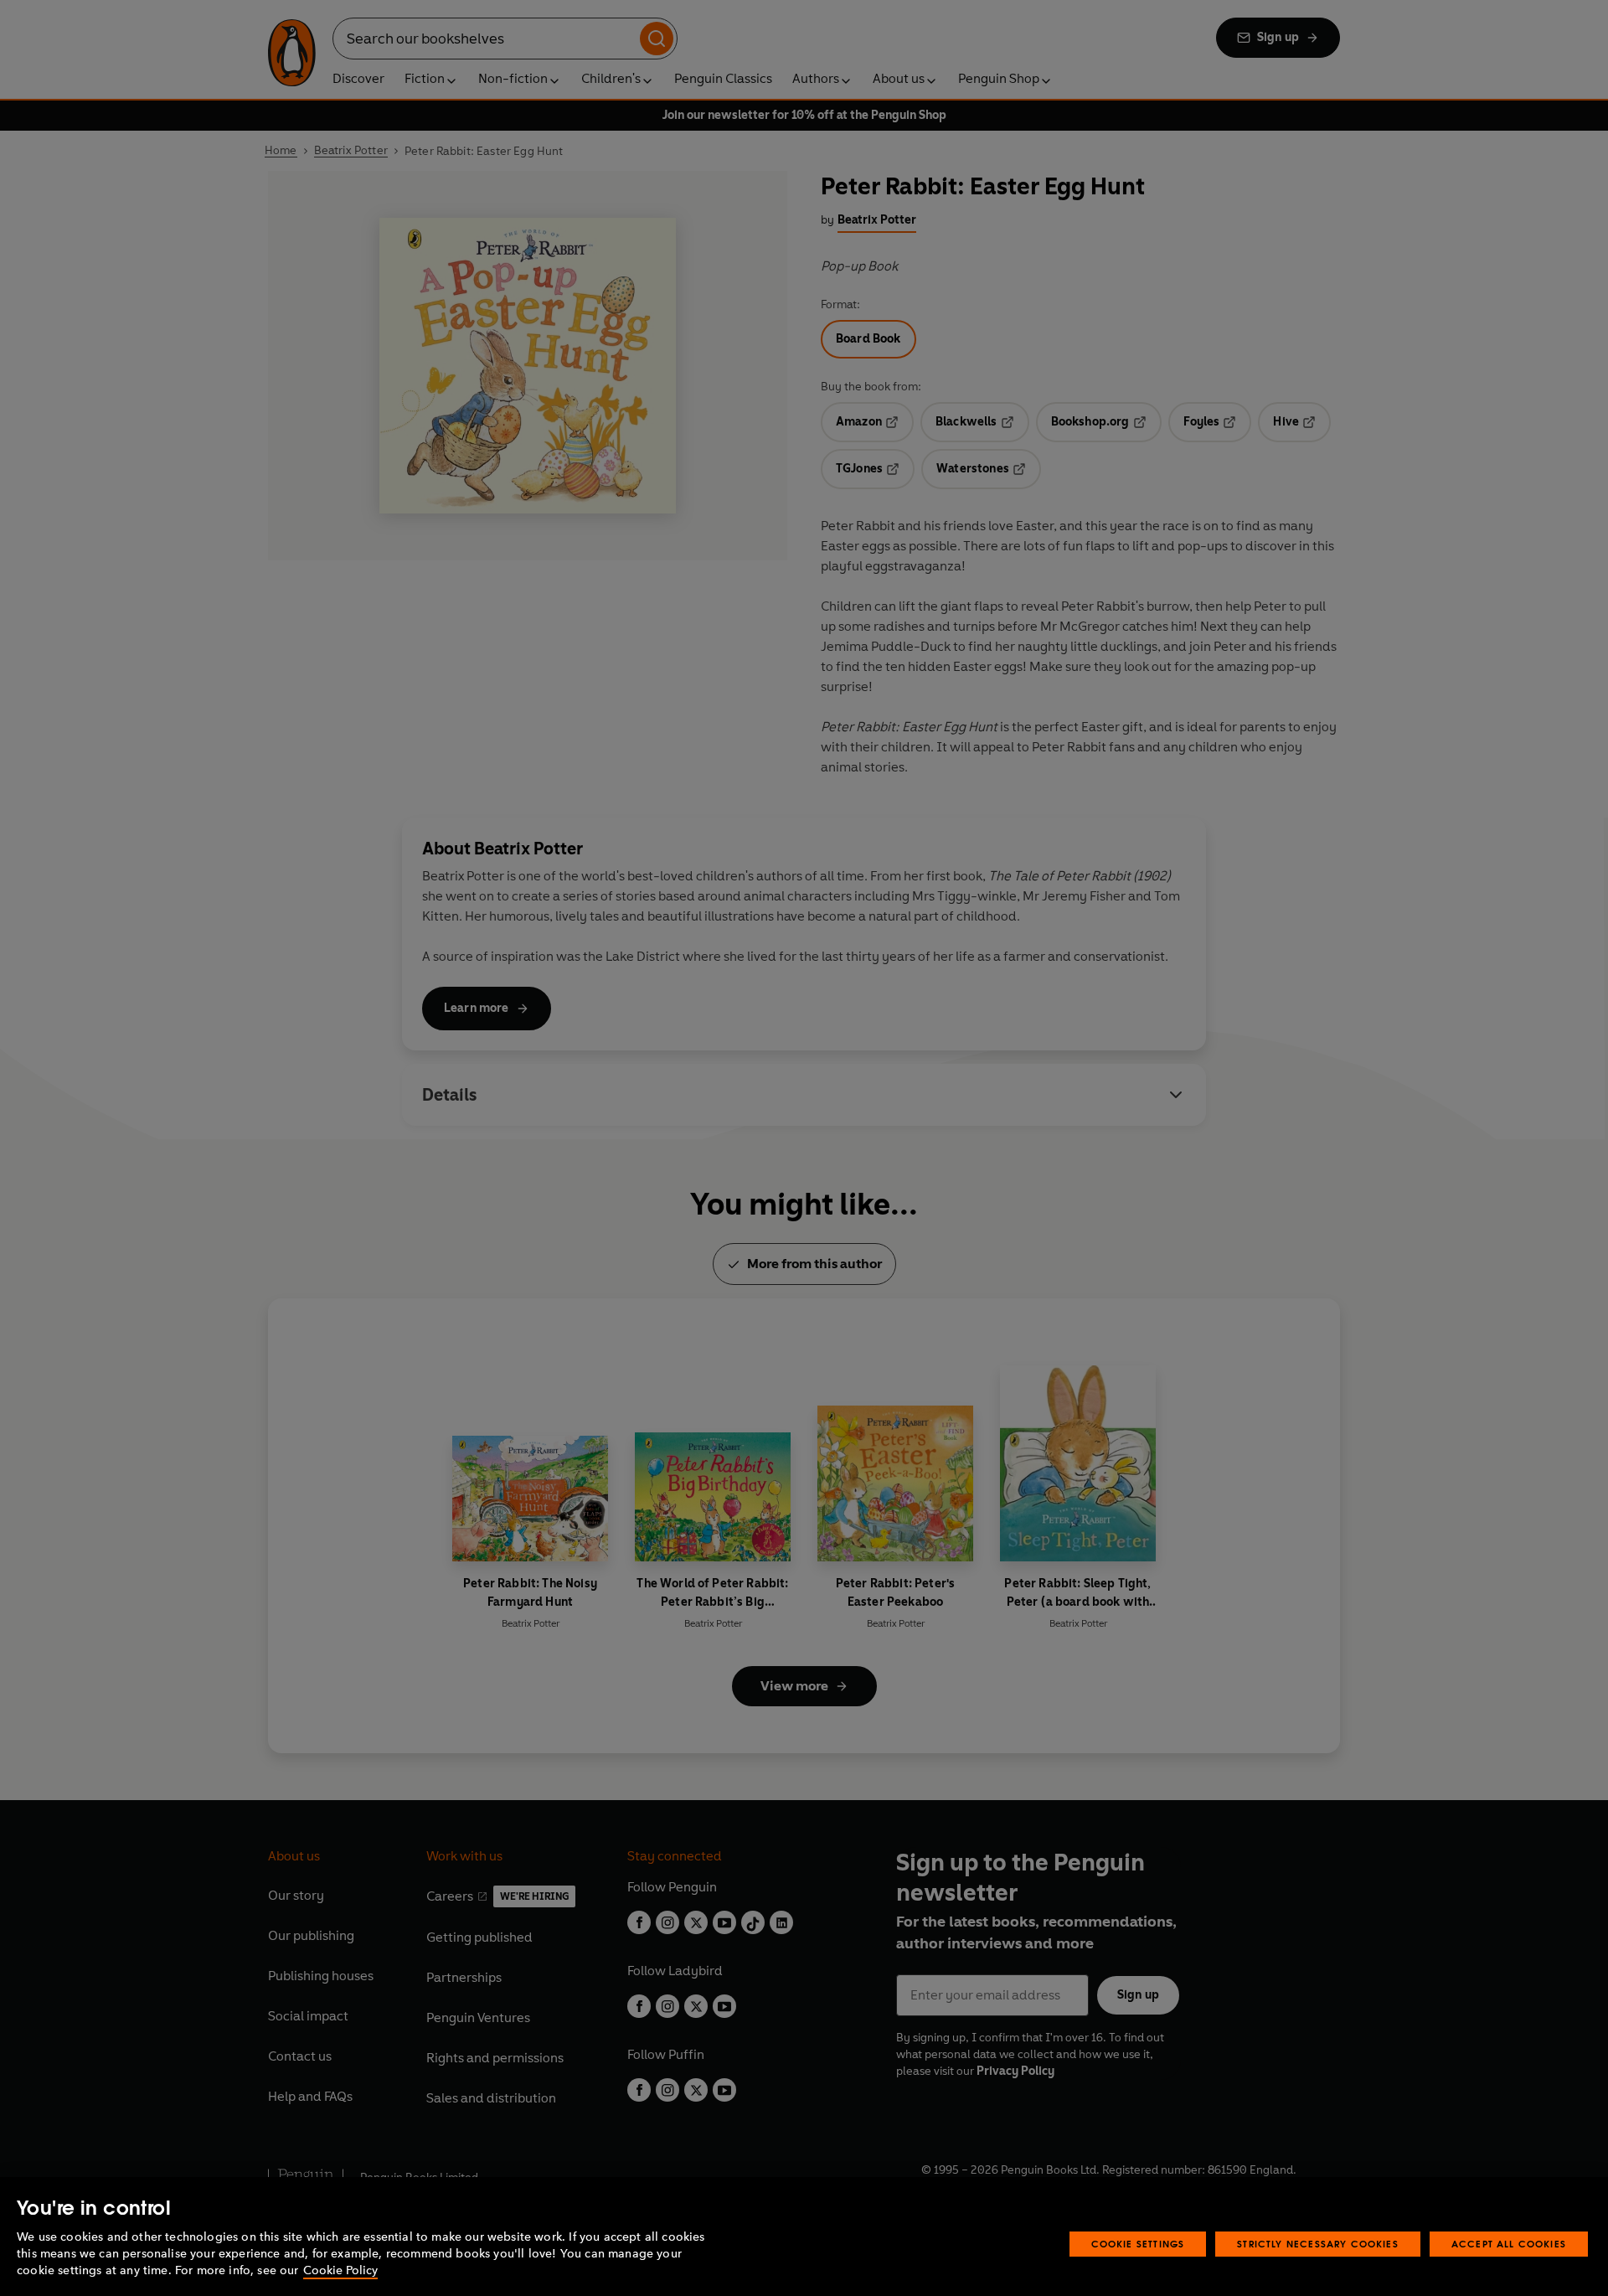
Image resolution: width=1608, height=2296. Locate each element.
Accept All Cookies (1509, 2244)
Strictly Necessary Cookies (1318, 2244)
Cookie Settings (1138, 2244)
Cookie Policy (340, 2270)
